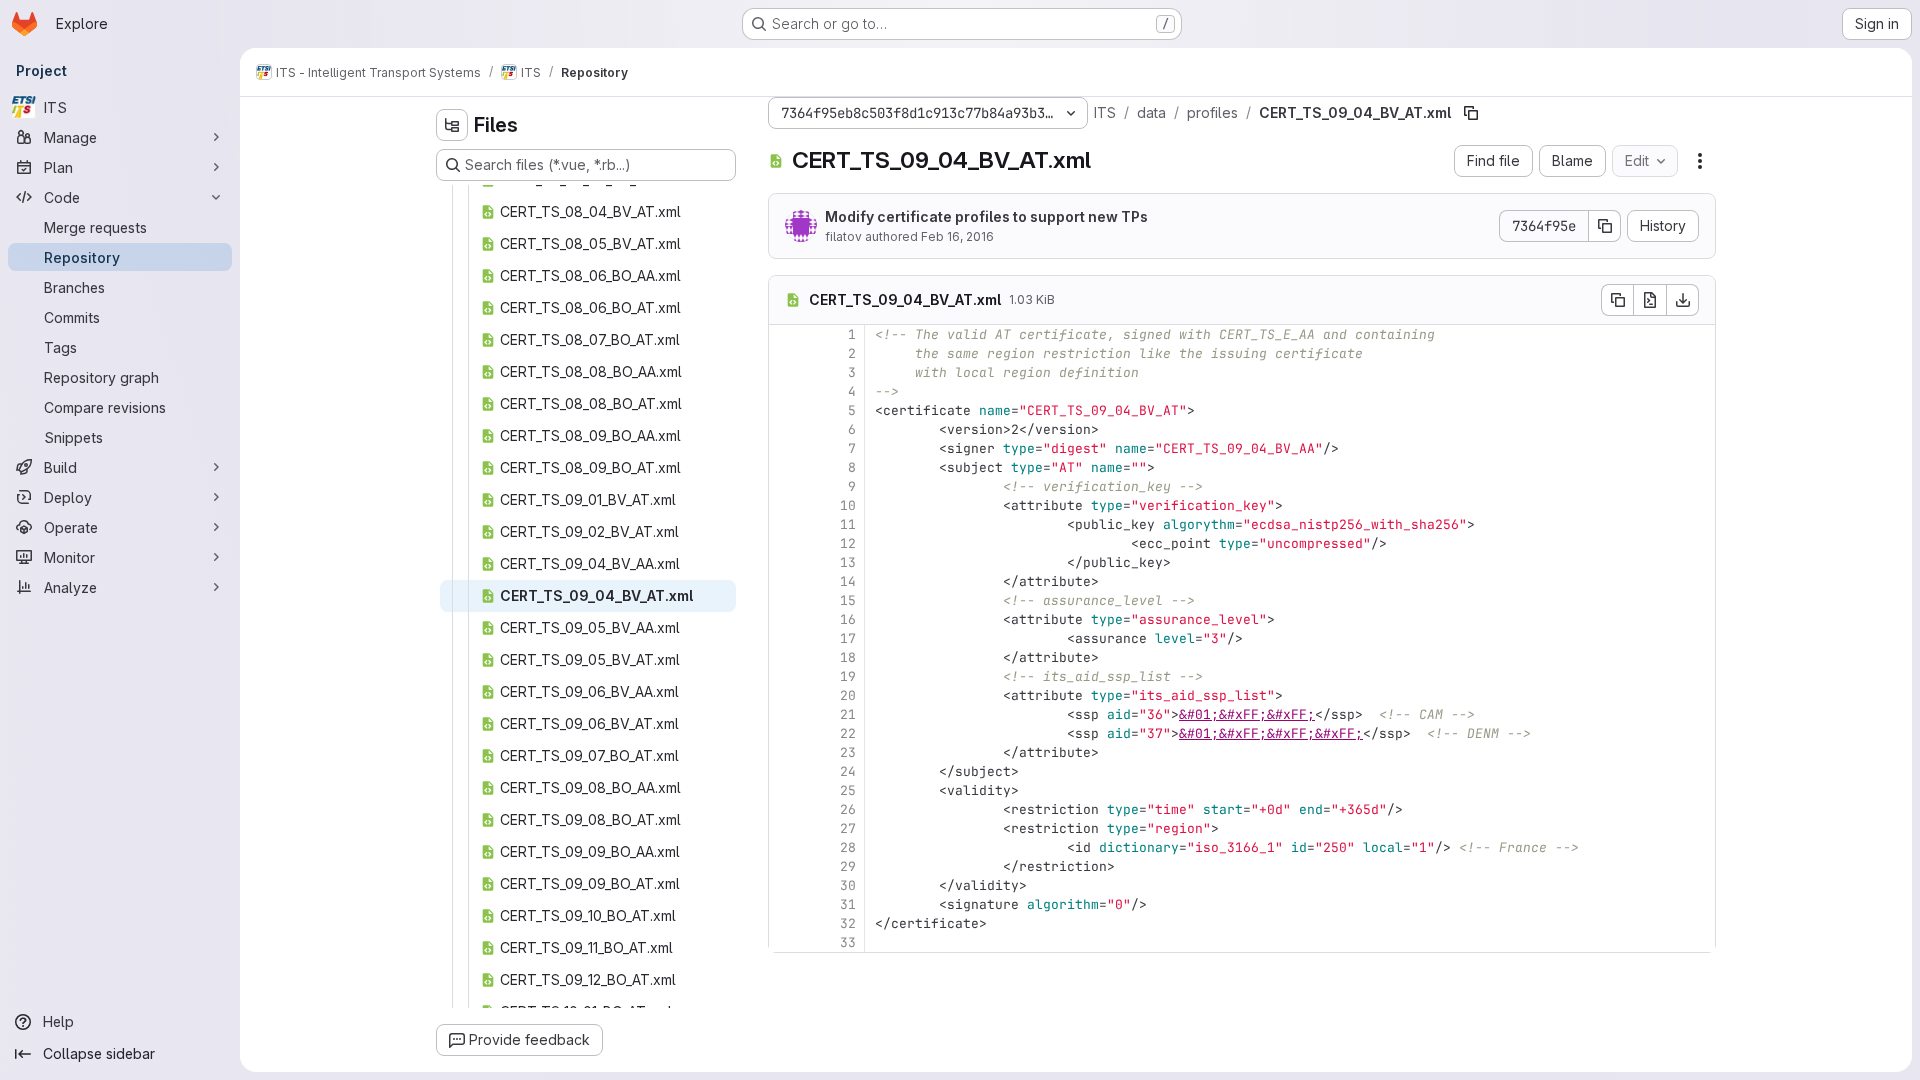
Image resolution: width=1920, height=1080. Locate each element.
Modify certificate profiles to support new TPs (986, 216)
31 (848, 904)
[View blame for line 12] (786, 543)
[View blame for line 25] (786, 790)
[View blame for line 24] (786, 771)
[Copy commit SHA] (1605, 226)
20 (848, 695)
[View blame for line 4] (786, 391)
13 (848, 562)
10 (848, 505)
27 (848, 828)
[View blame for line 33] (786, 942)
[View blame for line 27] (786, 828)
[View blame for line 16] (786, 619)
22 (848, 733)
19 (848, 676)
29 (848, 866)
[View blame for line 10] (786, 505)
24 (848, 771)
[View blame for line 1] (786, 334)
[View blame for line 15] (786, 600)
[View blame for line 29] (786, 866)
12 (848, 543)
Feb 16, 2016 (957, 236)
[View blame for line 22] (786, 733)
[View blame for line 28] (786, 847)
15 (848, 600)
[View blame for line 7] (786, 448)
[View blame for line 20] (786, 695)
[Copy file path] (1471, 113)
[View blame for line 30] (786, 885)
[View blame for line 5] (786, 410)
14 (848, 581)
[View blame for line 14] (786, 581)
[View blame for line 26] (786, 809)
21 (848, 714)
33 (848, 942)
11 (848, 524)
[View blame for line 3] (786, 372)
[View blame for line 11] (786, 524)
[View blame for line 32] (786, 923)
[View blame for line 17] (786, 638)
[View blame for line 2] (786, 353)
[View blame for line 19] (786, 676)
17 (848, 638)
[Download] (1683, 300)
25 (848, 790)
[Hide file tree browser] (452, 125)
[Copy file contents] (1617, 300)
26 (848, 809)
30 (848, 885)
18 (848, 657)
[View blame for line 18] (786, 657)
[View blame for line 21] (786, 714)
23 (848, 752)
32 (848, 923)
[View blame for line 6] (786, 429)
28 (848, 847)
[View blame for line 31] (786, 904)
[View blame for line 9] (786, 486)
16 (848, 619)
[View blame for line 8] (786, 467)
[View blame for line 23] (786, 752)
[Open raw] (1650, 300)
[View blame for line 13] (786, 562)
